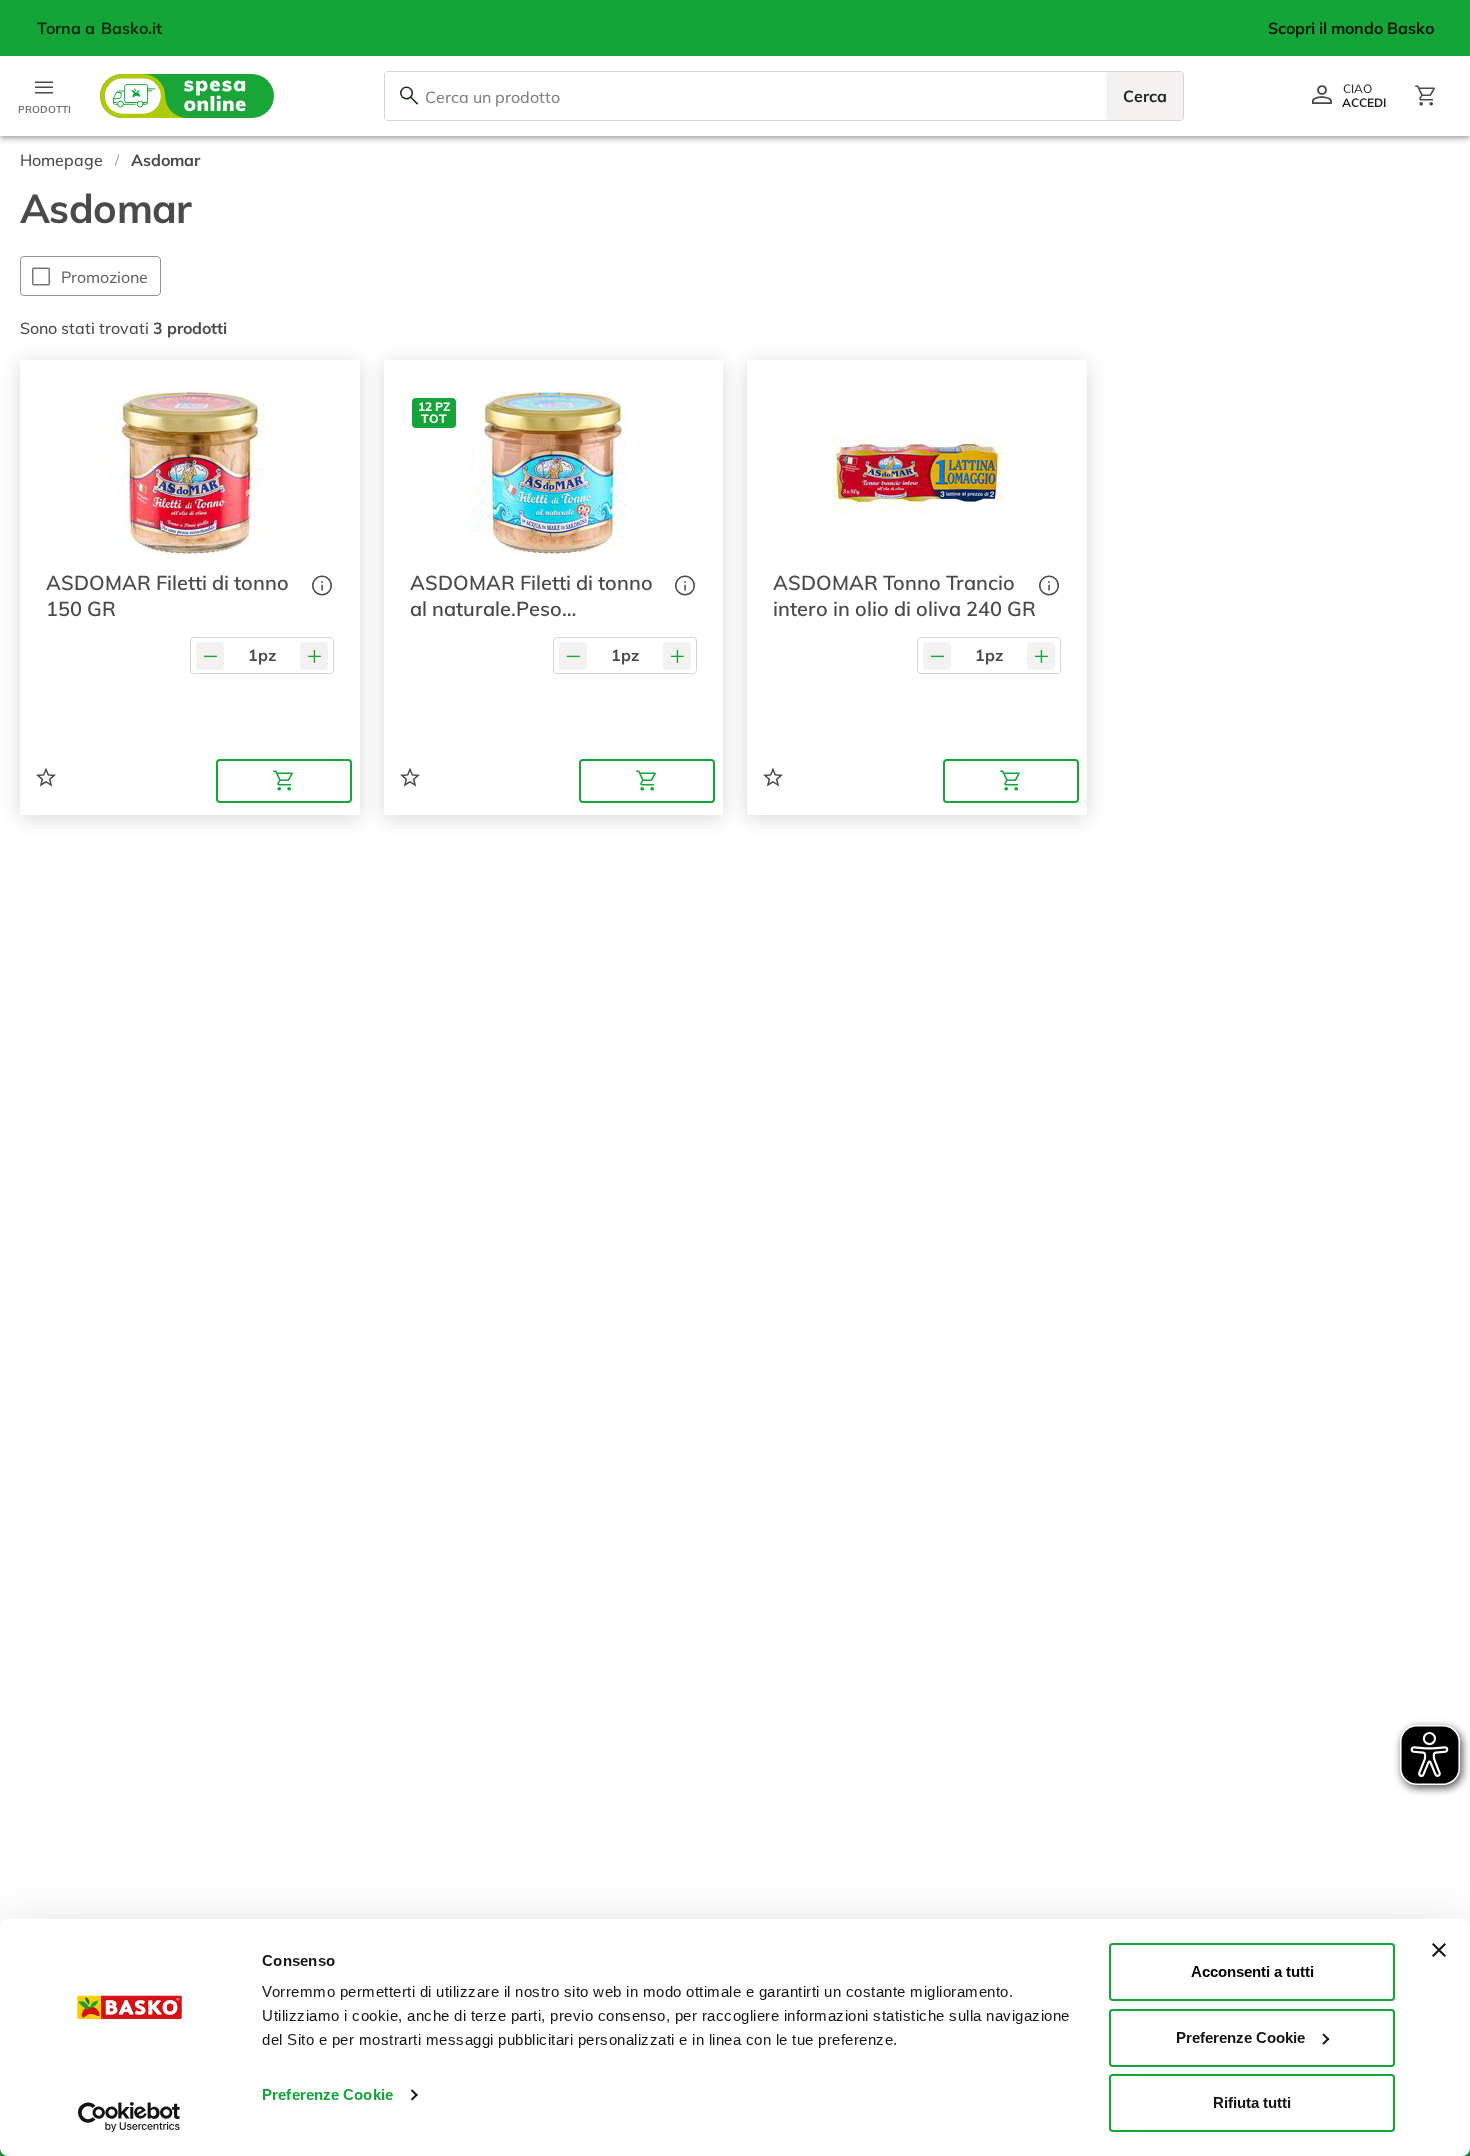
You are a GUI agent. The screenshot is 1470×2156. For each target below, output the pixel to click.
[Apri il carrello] (1426, 96)
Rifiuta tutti (1252, 2102)
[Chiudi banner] (1439, 1950)
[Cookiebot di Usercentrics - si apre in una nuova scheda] (129, 2117)
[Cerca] (409, 96)
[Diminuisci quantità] (210, 655)
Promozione (104, 277)
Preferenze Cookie (327, 2094)
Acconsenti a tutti (1252, 1971)
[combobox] (784, 96)
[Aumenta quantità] (314, 655)
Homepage (61, 160)
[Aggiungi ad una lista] (46, 777)
